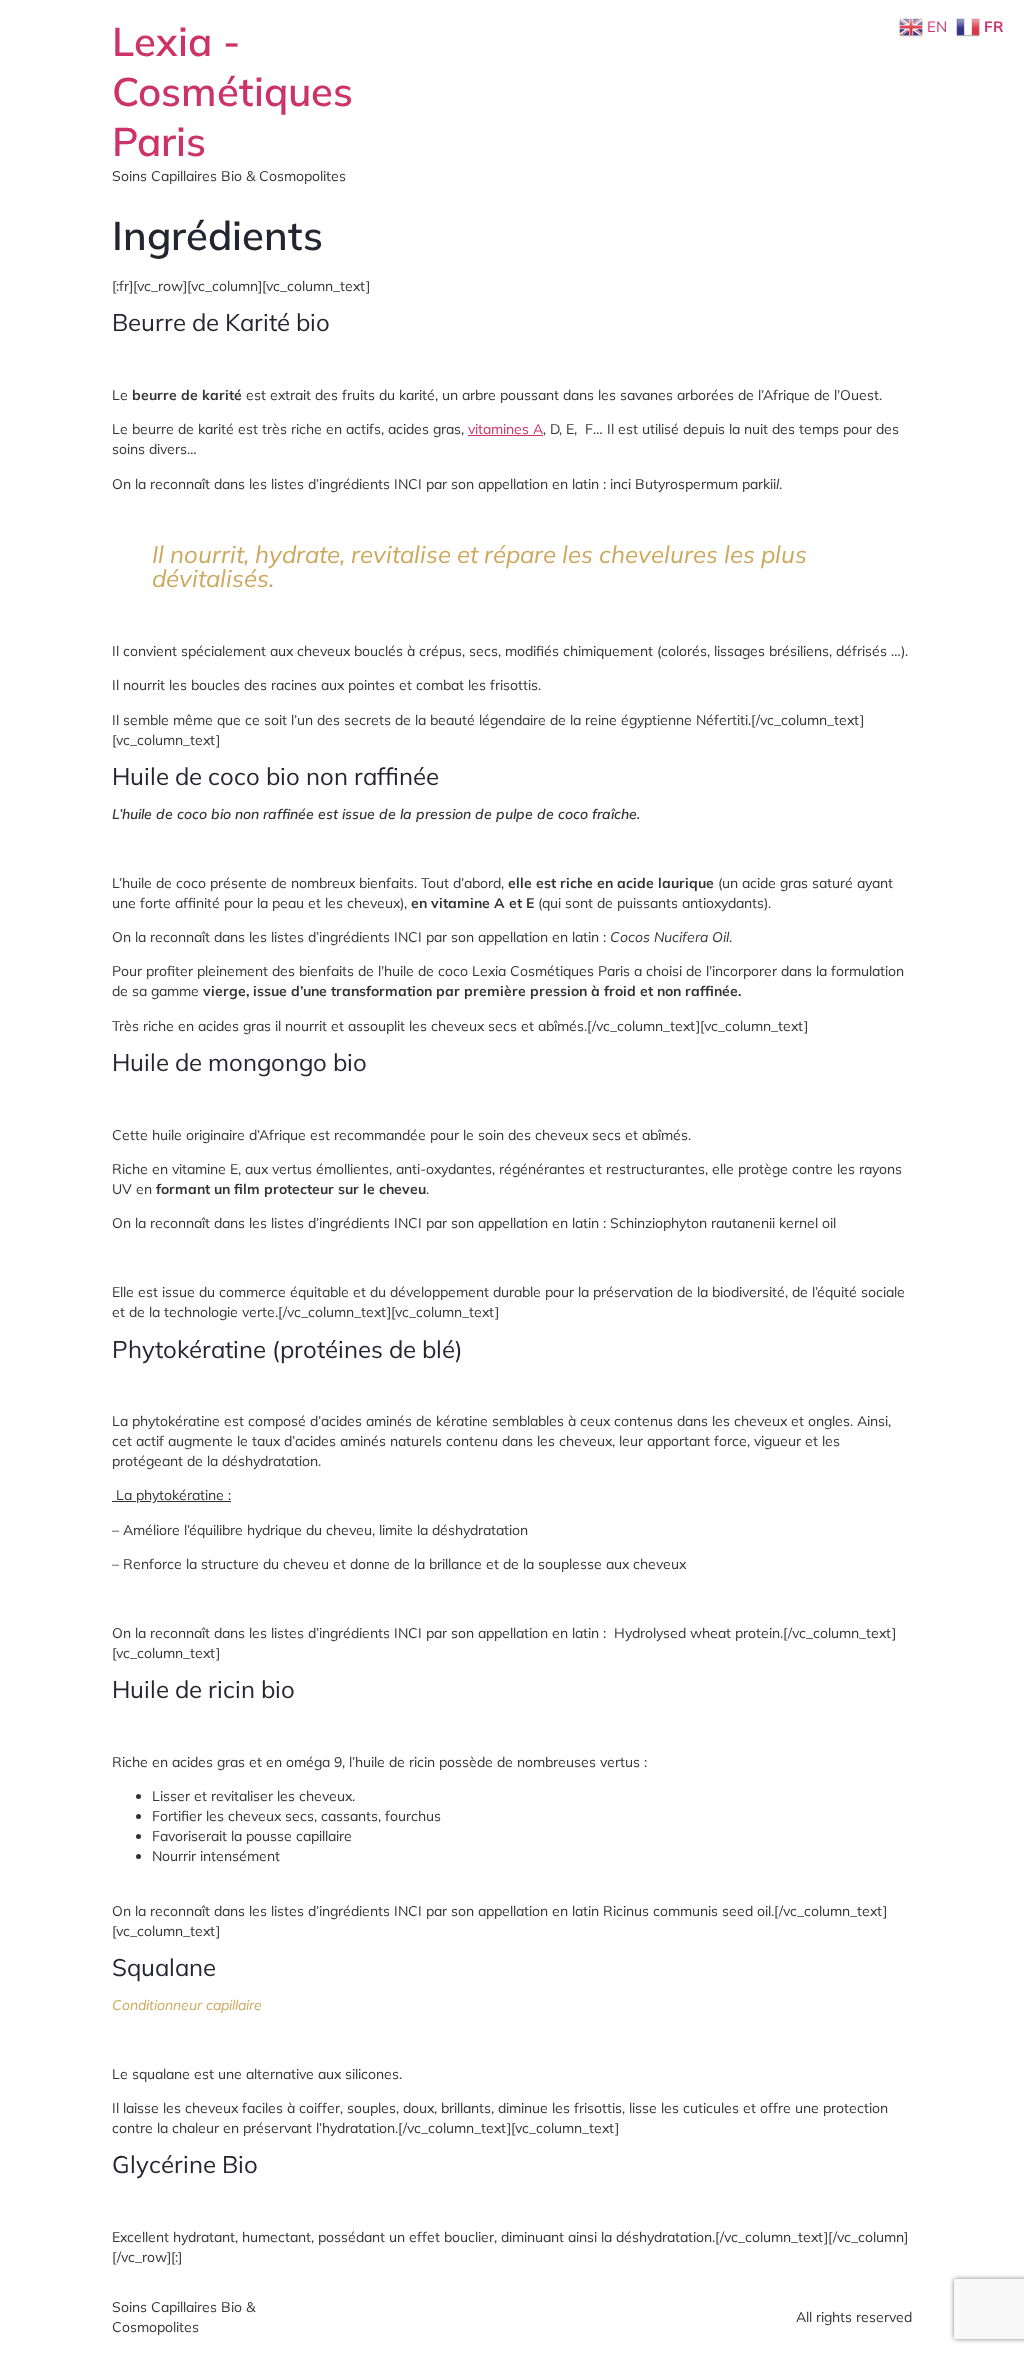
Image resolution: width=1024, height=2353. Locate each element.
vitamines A (505, 429)
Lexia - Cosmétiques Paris (232, 91)
